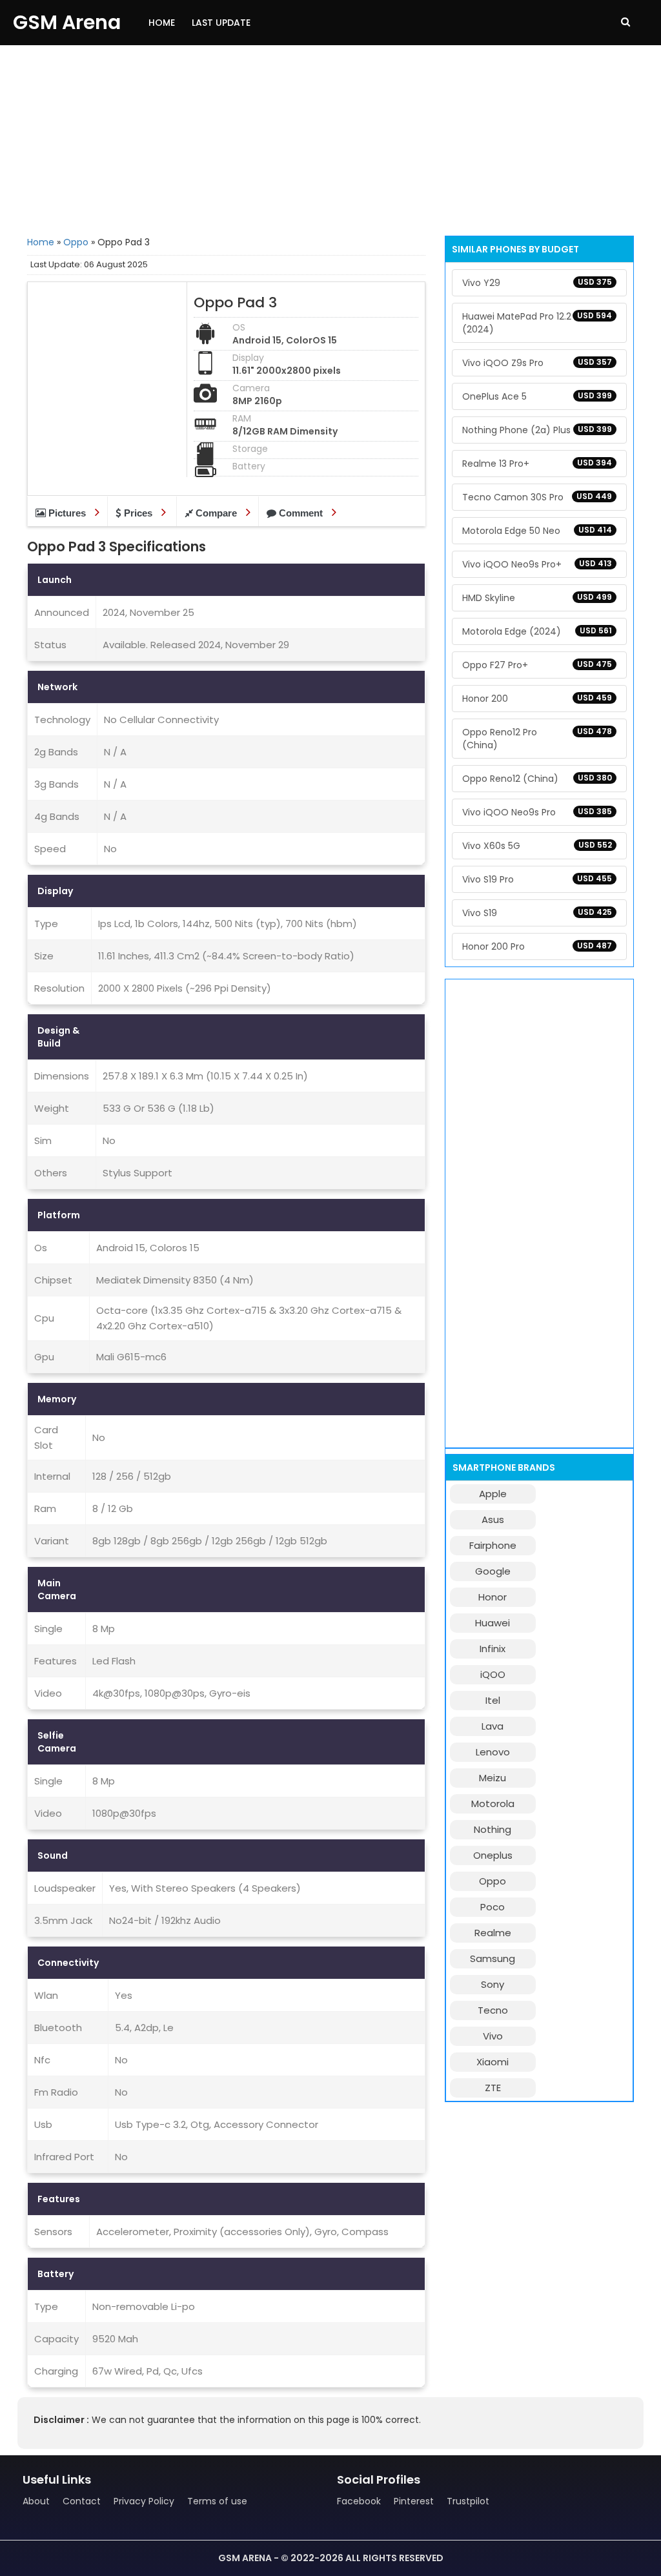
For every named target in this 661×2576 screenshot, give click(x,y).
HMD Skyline (537, 598)
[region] (330, 139)
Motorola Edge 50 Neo (537, 531)
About (36, 2501)
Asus (493, 1519)
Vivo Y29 (537, 283)
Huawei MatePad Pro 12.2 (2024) (537, 323)
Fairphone (493, 1545)
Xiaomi (493, 2062)
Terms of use (217, 2501)
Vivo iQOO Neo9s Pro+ (537, 564)
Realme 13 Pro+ (537, 464)
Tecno (493, 2010)
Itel (493, 1700)
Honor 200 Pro (537, 946)
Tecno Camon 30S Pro (537, 497)
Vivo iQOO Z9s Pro (537, 363)
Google (493, 1571)
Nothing (493, 1829)
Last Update (221, 23)
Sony (493, 1984)
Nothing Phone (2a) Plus (537, 430)
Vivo (493, 2036)
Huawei (493, 1623)
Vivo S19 (537, 913)
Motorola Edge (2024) (537, 631)
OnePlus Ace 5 (537, 396)
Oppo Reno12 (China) (537, 779)
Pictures (67, 513)
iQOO (493, 1674)
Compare (216, 513)
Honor (493, 1597)
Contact (82, 2501)
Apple (493, 1494)
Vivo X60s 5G (537, 846)
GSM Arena (67, 22)
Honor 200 (537, 699)
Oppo (76, 242)
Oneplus (493, 1855)
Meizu (493, 1778)
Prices (138, 513)
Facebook (359, 2501)
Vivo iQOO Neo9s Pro (537, 812)
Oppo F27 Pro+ (537, 665)
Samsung (493, 1958)
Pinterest (414, 2501)
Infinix (493, 1649)
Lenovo (493, 1752)
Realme (493, 1933)
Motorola (493, 1804)
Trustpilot (468, 2501)
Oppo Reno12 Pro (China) (537, 739)
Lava (493, 1726)
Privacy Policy (144, 2501)
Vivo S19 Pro (537, 879)
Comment (301, 513)
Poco (493, 1907)
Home (162, 23)
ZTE (493, 2088)
